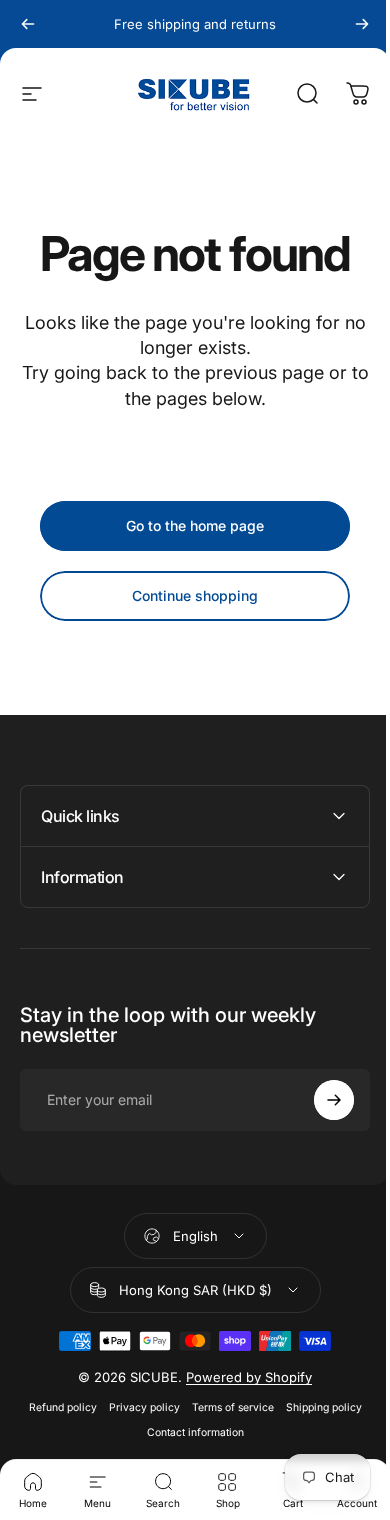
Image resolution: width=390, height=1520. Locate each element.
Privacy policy (136, 1407)
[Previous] (28, 24)
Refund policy (55, 1407)
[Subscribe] (319, 1100)
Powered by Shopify (242, 1377)
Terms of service (225, 1407)
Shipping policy (316, 1407)
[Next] (362, 24)
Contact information (187, 1432)
